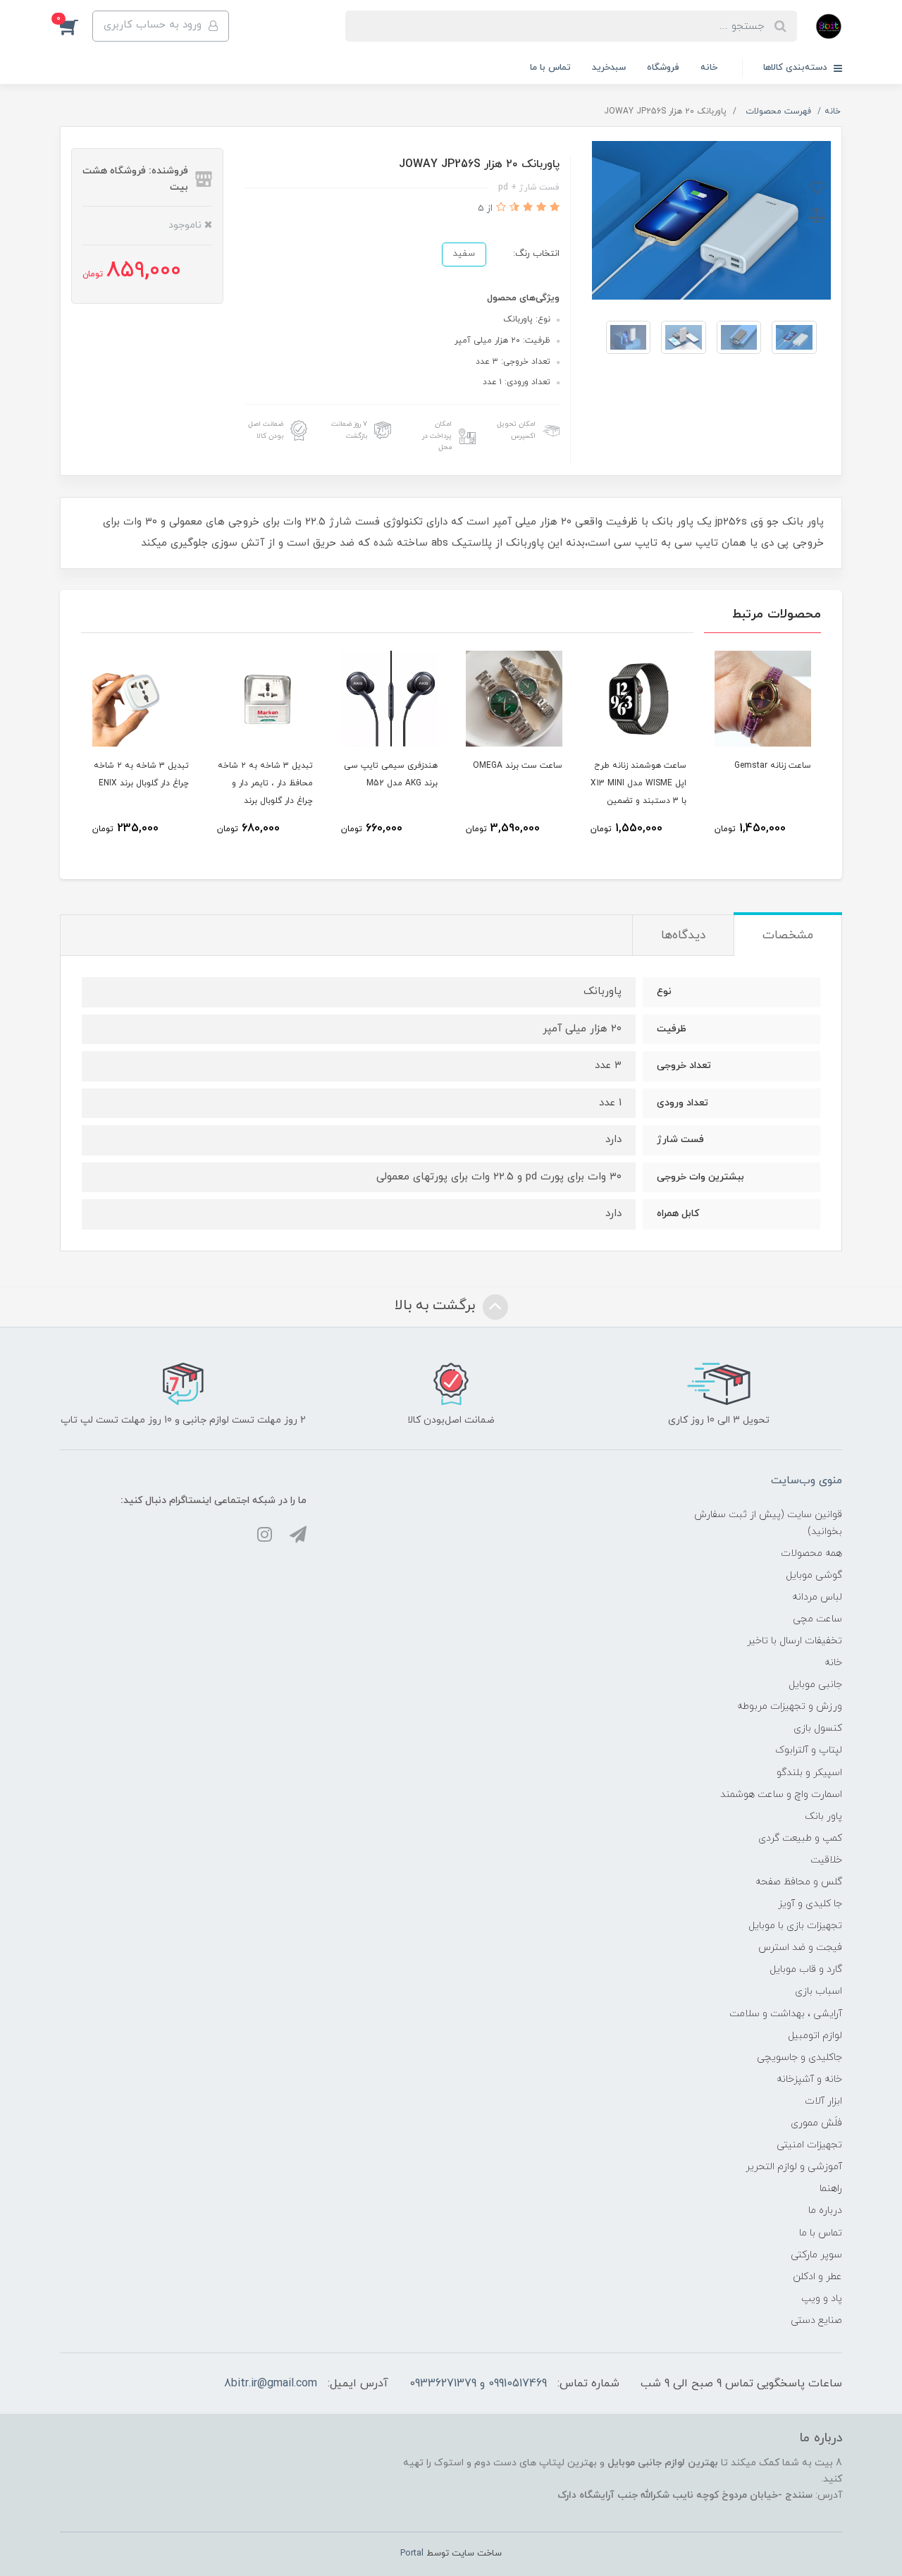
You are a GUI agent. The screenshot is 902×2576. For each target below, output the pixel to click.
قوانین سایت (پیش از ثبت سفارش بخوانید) (768, 1523)
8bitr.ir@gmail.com (271, 2384)
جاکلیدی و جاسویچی (799, 2057)
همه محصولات (811, 1553)
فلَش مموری (816, 2123)
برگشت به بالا (437, 1306)
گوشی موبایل (814, 1575)
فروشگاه (663, 68)
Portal (412, 2553)
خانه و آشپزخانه (809, 2079)
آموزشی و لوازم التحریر (794, 2167)
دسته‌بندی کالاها (797, 68)
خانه (709, 68)
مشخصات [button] (788, 936)
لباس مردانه (817, 1597)
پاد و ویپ (822, 2299)
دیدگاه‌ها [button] (683, 936)
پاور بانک (823, 1816)
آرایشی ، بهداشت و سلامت (786, 2014)
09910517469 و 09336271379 (478, 2384)
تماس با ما (550, 68)
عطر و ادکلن (817, 2277)
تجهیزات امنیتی (809, 2145)
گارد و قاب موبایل (806, 1969)
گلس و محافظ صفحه (799, 1882)
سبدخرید (609, 68)
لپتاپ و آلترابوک (809, 1750)
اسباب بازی (818, 1991)
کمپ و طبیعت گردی (800, 1838)
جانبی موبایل (815, 1685)
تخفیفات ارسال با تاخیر (795, 1641)
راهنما (831, 2189)
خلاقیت (826, 1860)
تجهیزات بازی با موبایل (795, 1926)
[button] (76, 26)
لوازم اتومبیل (815, 2036)
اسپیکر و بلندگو (809, 1773)
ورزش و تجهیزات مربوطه (790, 1706)
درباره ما (825, 2210)
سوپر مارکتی (816, 2255)
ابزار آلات (823, 2101)
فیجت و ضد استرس (800, 1948)
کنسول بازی (818, 1728)
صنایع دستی (816, 2320)
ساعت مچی (817, 1619)
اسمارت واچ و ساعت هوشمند (781, 1795)
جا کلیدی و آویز (810, 1904)
